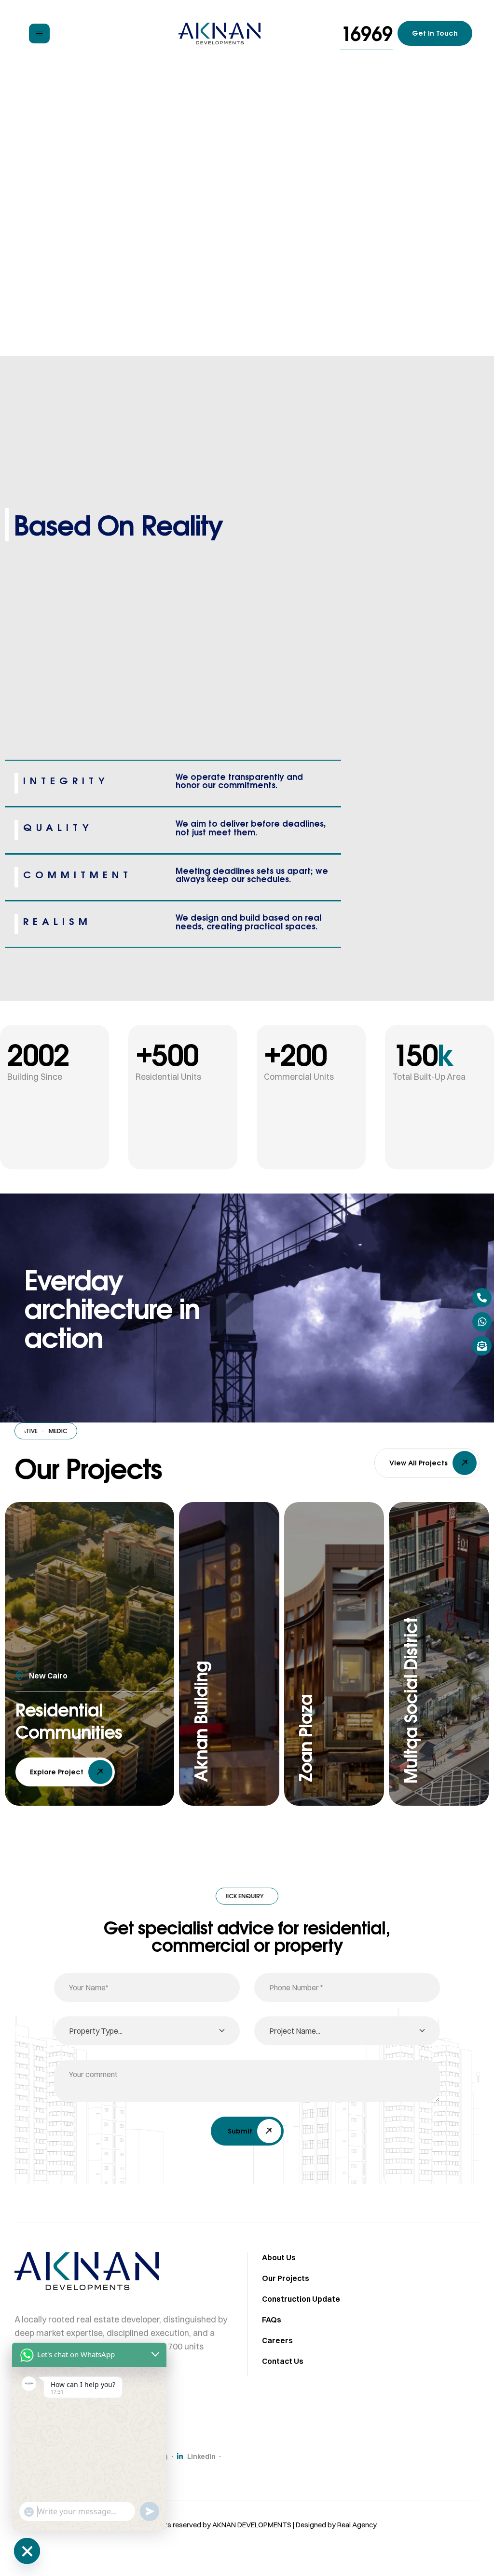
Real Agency (357, 2525)
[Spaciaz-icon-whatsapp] (482, 1322)
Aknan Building (201, 1722)
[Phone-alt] (482, 1298)
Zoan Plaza (305, 1738)
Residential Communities (69, 1721)
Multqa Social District (411, 1701)
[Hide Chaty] (27, 2551)
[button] (367, 34)
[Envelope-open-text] (482, 1346)
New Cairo (48, 1676)
